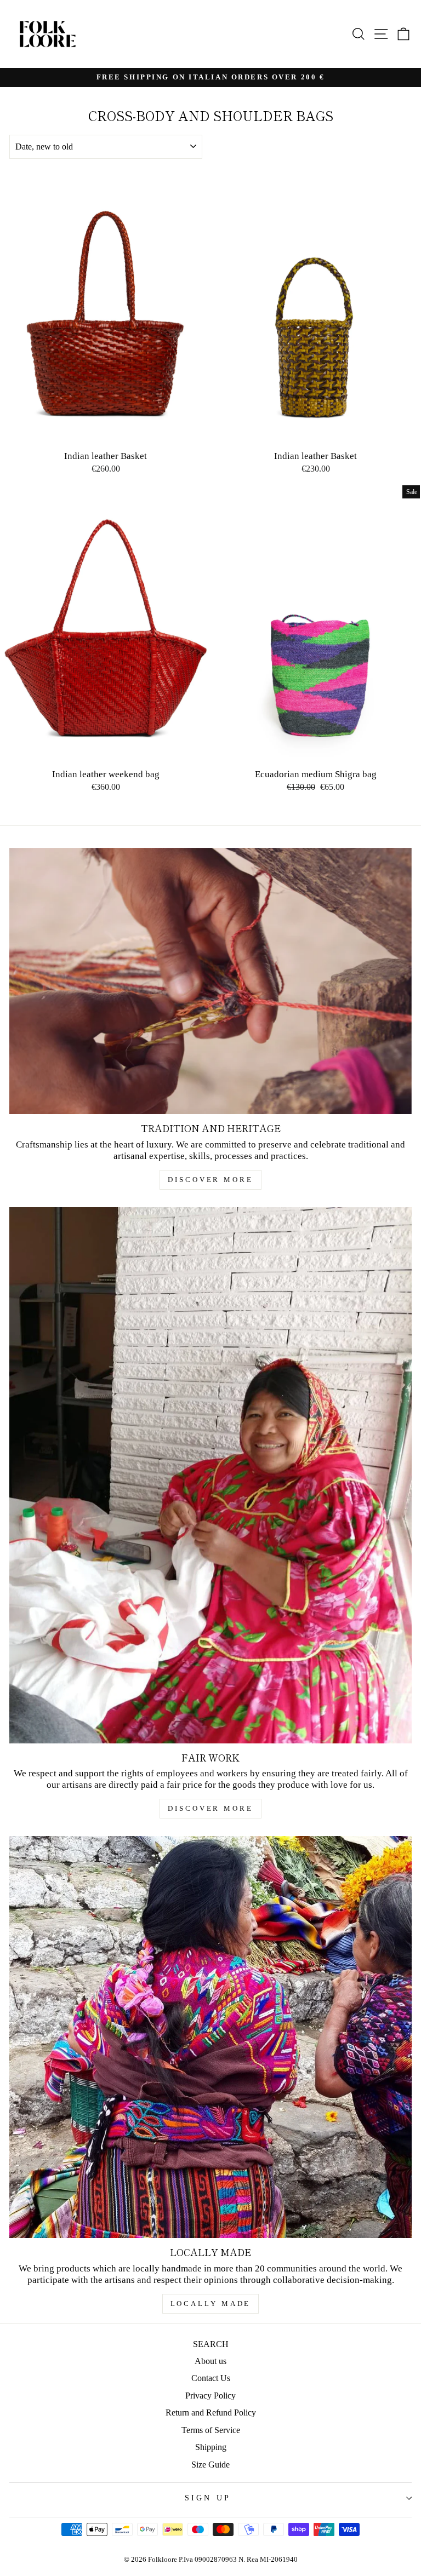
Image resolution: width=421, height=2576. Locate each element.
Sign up (208, 2498)
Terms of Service (211, 2430)
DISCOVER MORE (210, 1180)
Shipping (211, 2447)
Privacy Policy (210, 2396)
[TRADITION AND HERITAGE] (210, 981)
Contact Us (211, 2378)
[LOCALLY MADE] (210, 2037)
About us (210, 2361)
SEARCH (211, 2344)
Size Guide (210, 2465)
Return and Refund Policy (211, 2413)
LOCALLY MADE (211, 2304)
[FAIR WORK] (210, 1475)
